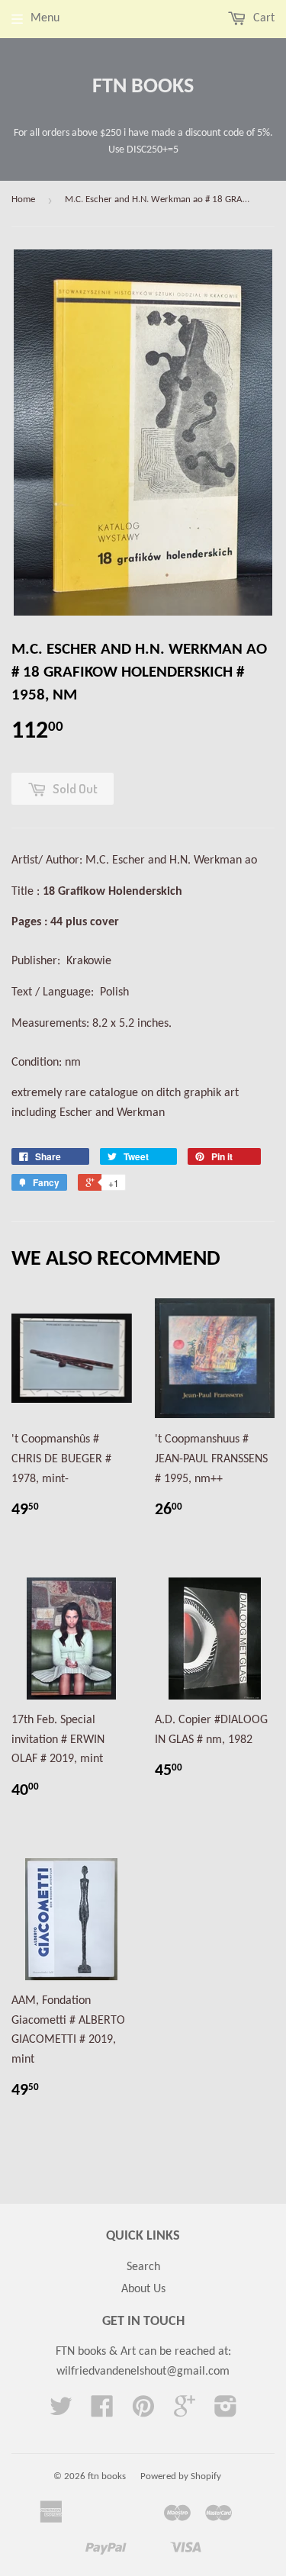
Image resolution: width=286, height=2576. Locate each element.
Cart (262, 18)
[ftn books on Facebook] (102, 2412)
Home (23, 199)
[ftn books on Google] (185, 2412)
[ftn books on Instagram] (226, 2412)
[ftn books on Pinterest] (143, 2412)
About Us (143, 2289)
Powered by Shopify (181, 2476)
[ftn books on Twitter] (61, 2412)
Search (143, 2267)
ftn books (143, 87)
